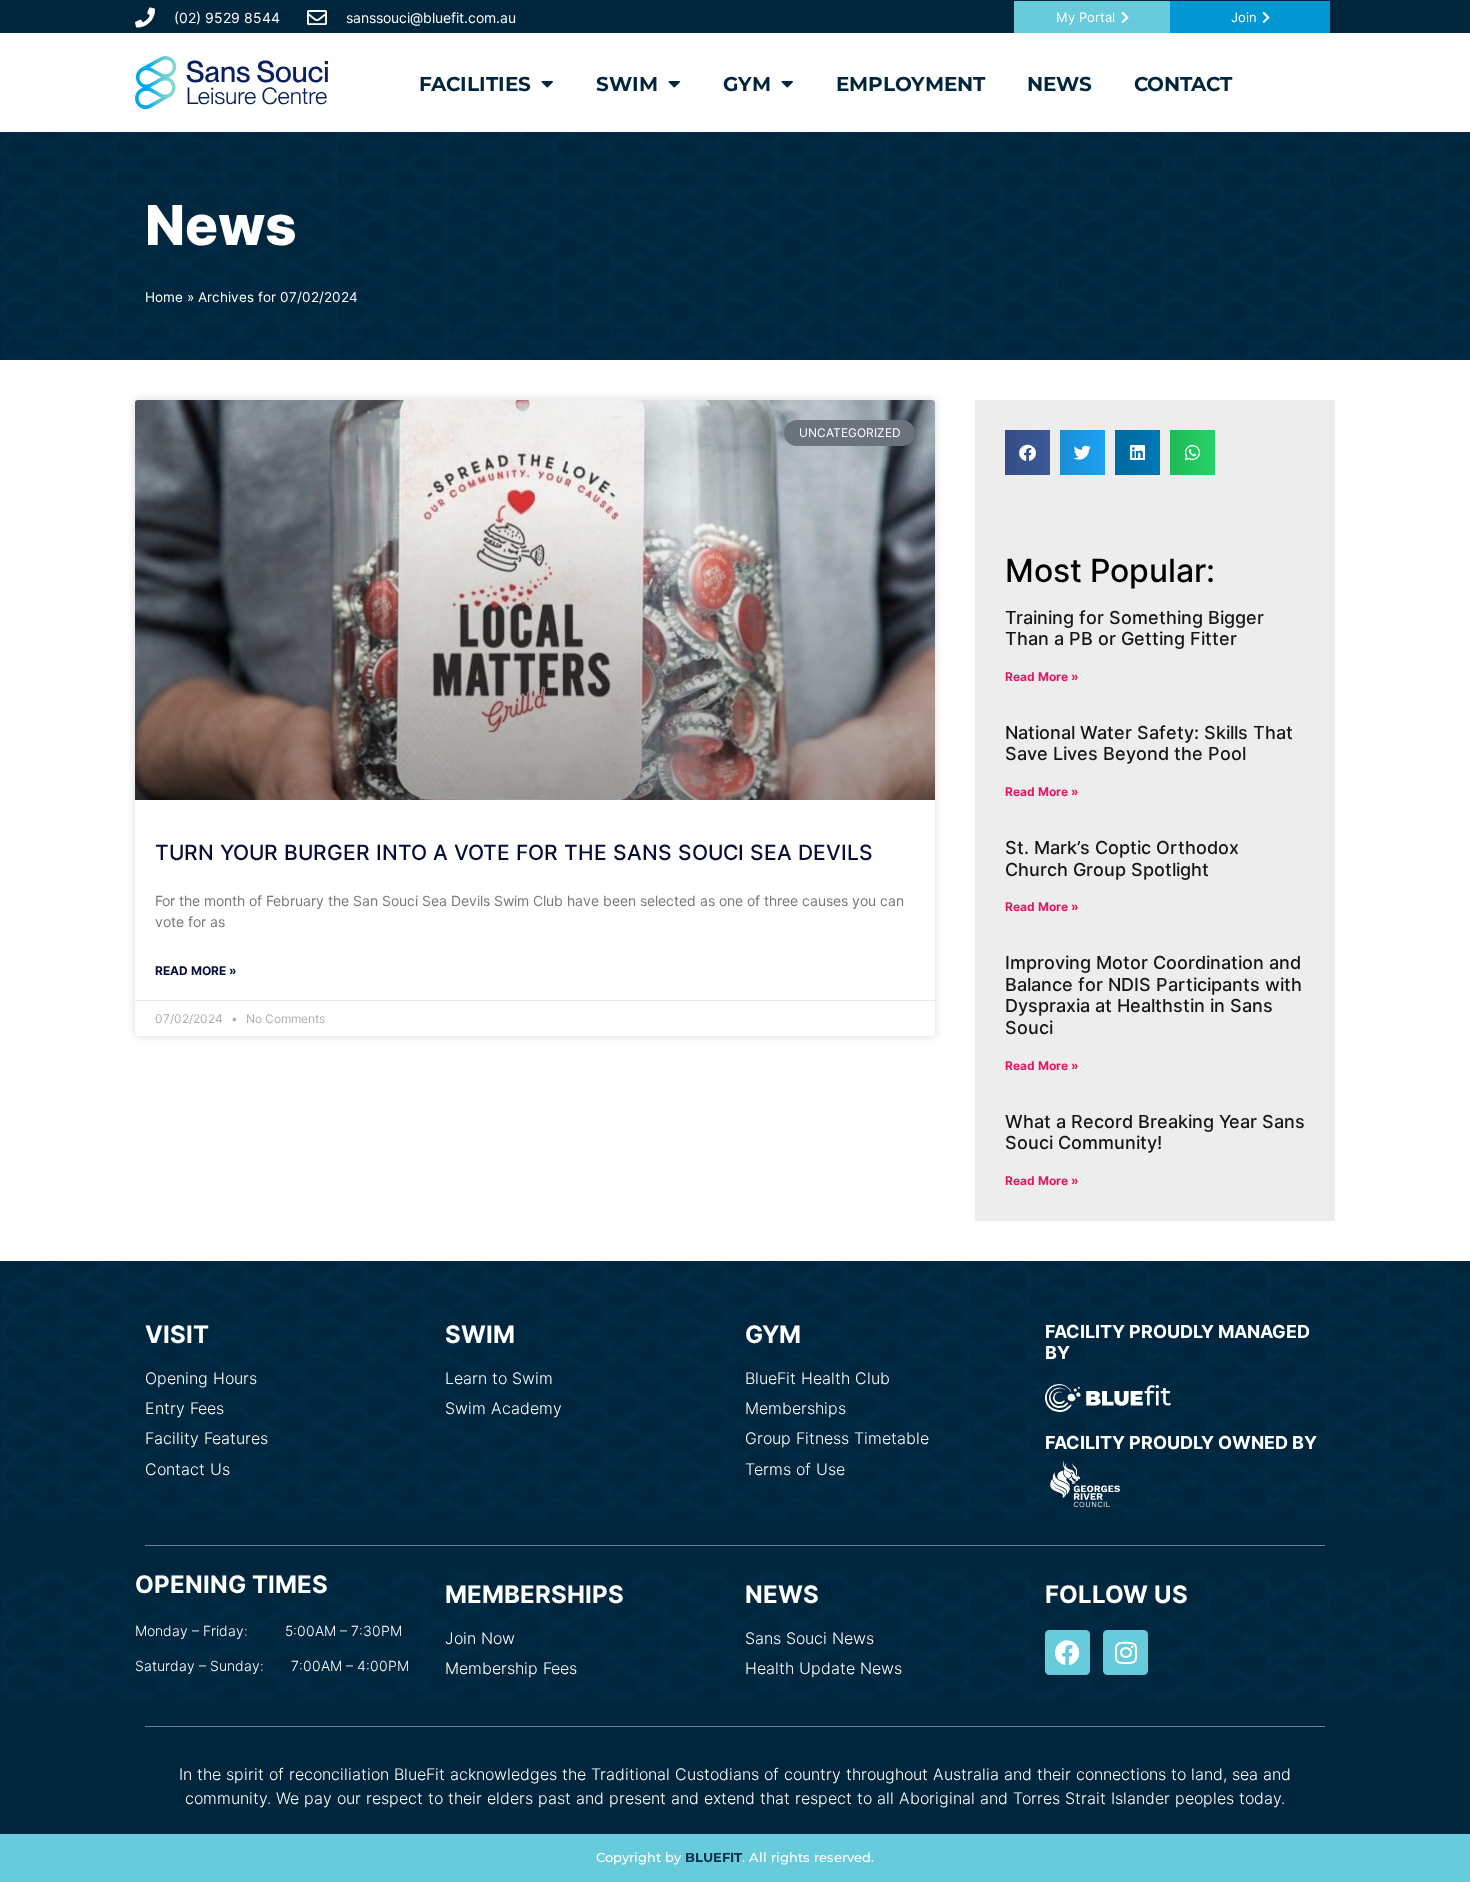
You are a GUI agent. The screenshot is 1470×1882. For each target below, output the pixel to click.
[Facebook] (1067, 1652)
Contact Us (187, 1469)
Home (164, 297)
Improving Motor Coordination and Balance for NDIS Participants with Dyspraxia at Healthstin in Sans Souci (1153, 995)
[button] (1027, 452)
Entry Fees (184, 1408)
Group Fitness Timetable (837, 1438)
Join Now (480, 1638)
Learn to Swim (499, 1378)
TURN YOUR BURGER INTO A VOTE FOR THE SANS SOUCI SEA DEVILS (514, 852)
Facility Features (206, 1438)
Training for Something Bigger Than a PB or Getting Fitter (1134, 628)
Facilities (475, 84)
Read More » (196, 970)
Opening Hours (201, 1378)
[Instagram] (1125, 1652)
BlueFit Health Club (817, 1378)
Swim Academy (503, 1408)
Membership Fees (511, 1668)
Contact (1183, 84)
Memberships (795, 1408)
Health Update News (823, 1668)
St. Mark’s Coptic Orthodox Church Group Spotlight (1122, 858)
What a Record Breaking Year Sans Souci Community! (1155, 1132)
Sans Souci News (809, 1638)
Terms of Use (795, 1469)
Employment (910, 84)
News (1059, 84)
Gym (747, 84)
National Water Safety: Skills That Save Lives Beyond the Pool (1149, 743)
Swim (627, 84)
